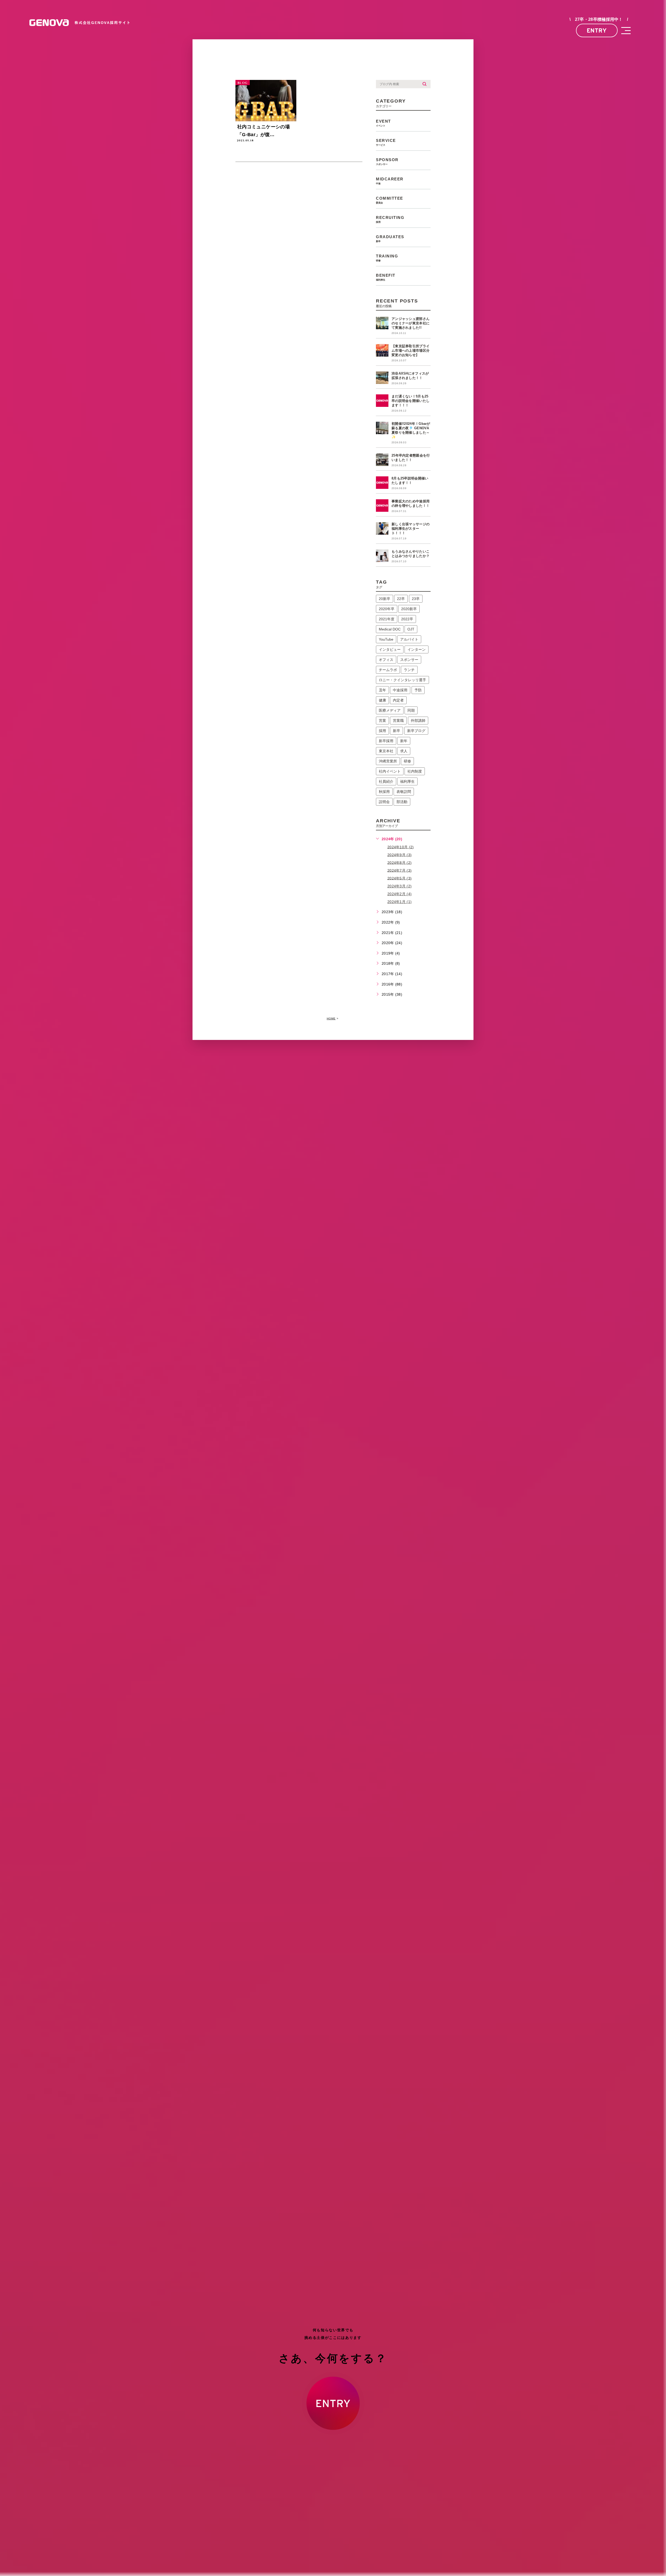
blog (243, 83)
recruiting (390, 219)
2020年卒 (387, 609)
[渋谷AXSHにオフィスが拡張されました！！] (382, 378)
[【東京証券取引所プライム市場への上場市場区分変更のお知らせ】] (382, 350)
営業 (382, 721)
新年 (404, 741)
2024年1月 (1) (399, 902)
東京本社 (386, 751)
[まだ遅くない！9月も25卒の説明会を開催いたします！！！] (382, 401)
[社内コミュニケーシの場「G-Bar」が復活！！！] (266, 101)
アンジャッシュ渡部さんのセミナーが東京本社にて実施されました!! (411, 323)
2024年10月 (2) (401, 847)
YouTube (386, 639)
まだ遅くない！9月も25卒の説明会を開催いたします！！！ (411, 401)
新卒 (396, 731)
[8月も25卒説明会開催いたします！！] (382, 483)
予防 (418, 690)
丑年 (382, 690)
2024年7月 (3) (399, 870)
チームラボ (388, 670)
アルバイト (409, 639)
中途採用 (400, 690)
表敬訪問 (404, 792)
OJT (411, 629)
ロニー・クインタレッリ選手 (402, 680)
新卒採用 (386, 741)
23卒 (416, 599)
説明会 (384, 802)
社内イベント (390, 771)
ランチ (409, 670)
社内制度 (415, 771)
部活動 (402, 802)
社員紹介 (386, 781)
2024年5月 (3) (399, 878)
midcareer (390, 181)
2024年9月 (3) (399, 855)
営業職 (398, 721)
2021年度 (387, 619)
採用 (382, 731)
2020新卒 (409, 609)
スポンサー (409, 660)
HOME (331, 1018)
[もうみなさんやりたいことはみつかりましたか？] (382, 556)
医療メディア (390, 710)
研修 (407, 761)
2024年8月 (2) (399, 862)
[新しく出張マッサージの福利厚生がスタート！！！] (382, 528)
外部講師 (418, 721)
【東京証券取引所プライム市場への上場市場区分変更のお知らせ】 (411, 351)
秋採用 (384, 792)
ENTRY (597, 30)
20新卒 (385, 599)
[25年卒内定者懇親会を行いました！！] (382, 460)
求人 (404, 751)
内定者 (398, 700)
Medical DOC (390, 629)
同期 (411, 710)
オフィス (386, 660)
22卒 (401, 599)
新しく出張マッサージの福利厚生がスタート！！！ (411, 529)
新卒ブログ (416, 731)
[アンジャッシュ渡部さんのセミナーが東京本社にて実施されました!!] (382, 323)
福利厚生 (407, 781)
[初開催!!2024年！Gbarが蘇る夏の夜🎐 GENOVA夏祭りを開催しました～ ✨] (382, 428)
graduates (390, 239)
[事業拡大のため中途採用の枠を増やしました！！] (382, 506)
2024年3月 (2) (399, 886)
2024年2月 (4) (399, 894)
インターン (417, 649)
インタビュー (390, 649)
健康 (382, 700)
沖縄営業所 (388, 761)
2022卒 (407, 619)
